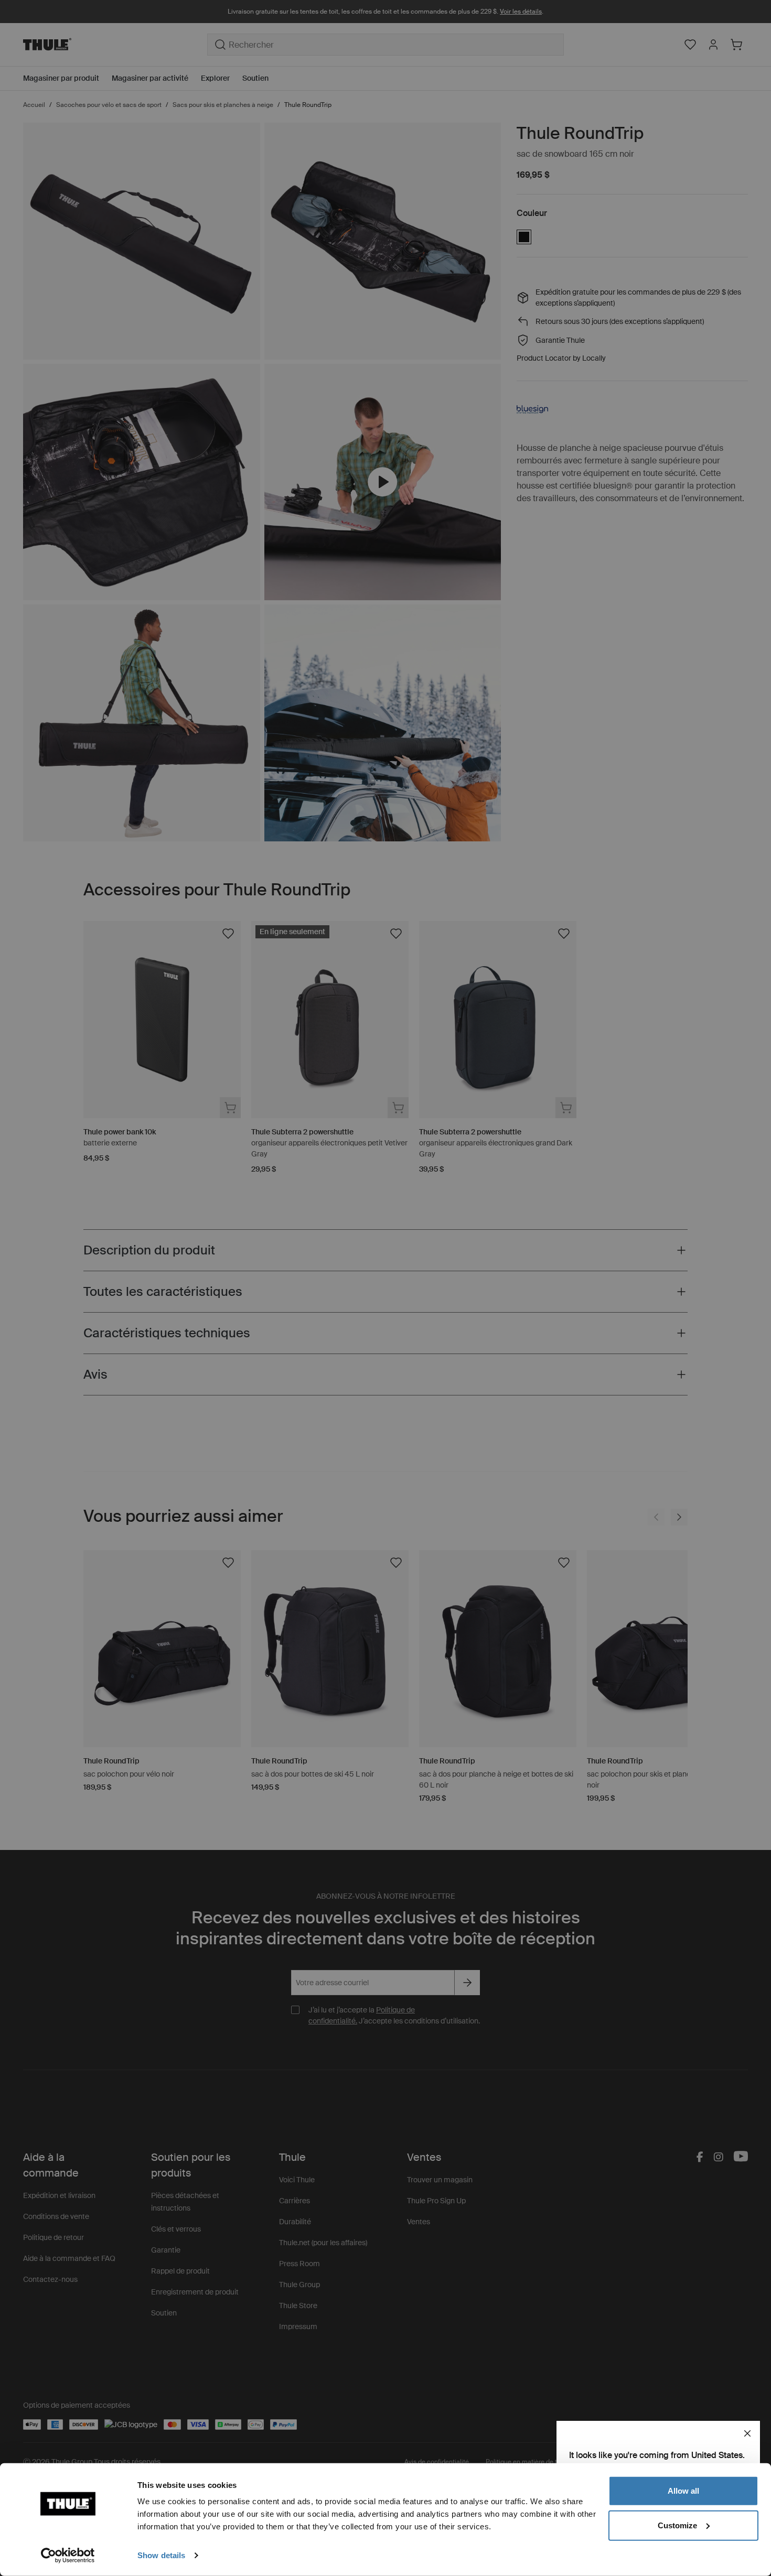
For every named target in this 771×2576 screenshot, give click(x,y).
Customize (677, 2525)
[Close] (747, 2433)
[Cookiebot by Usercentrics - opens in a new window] (68, 2556)
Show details (161, 2555)
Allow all (683, 2491)
